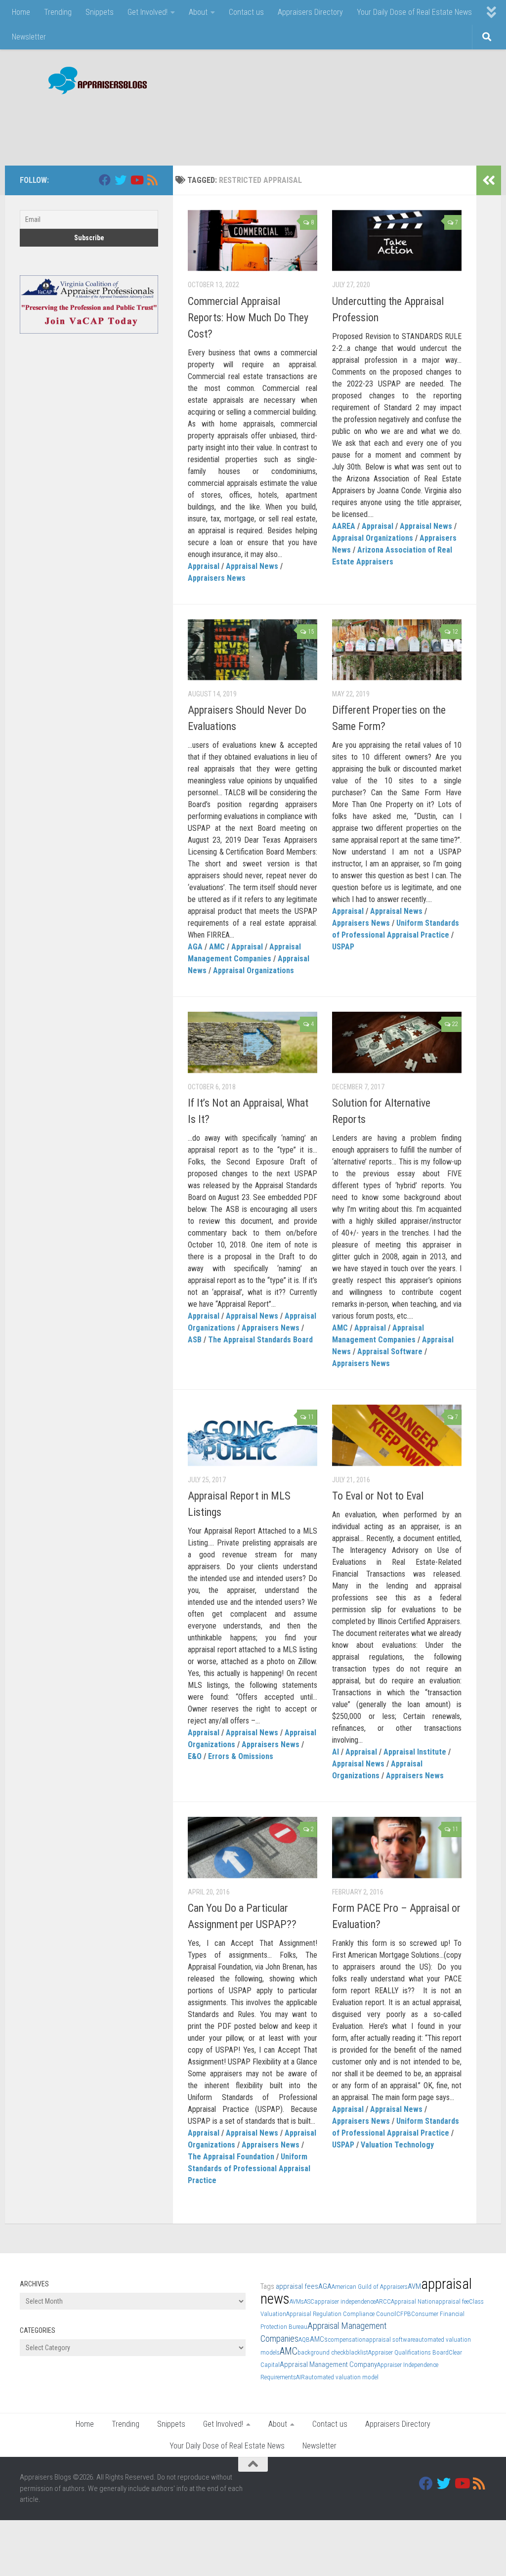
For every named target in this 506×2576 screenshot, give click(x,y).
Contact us (246, 12)
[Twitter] (121, 180)
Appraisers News (217, 578)
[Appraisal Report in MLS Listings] (253, 1435)
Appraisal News (252, 566)
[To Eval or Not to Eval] (397, 1435)
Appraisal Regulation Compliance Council (341, 2314)
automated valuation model (342, 2377)
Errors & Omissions (241, 1756)
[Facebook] (105, 180)
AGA (195, 947)
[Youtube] (136, 180)
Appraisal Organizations (373, 538)
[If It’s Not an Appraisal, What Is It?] (253, 1042)
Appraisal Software (390, 1352)
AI (336, 1752)
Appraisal (204, 566)
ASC (309, 2301)
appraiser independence (345, 2301)
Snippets (100, 12)
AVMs (297, 2301)
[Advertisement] (306, 125)
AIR (300, 2377)
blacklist (357, 2352)
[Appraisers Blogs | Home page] (94, 82)
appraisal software (390, 2340)
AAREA (344, 526)
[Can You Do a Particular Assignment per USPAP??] (253, 1847)
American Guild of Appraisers (370, 2287)
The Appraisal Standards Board (260, 1340)
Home (21, 12)
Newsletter (29, 37)
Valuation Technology (397, 2145)
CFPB (404, 2314)
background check (322, 2352)
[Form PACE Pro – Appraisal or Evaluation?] (397, 1847)
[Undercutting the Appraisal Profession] (397, 241)
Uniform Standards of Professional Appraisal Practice (249, 2168)
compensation (347, 2340)
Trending (58, 12)
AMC (217, 947)
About (198, 12)
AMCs (319, 2339)
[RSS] (152, 180)
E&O (195, 1756)
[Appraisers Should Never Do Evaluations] (253, 650)
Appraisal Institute (415, 1752)
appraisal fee (452, 2301)
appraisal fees (297, 2286)
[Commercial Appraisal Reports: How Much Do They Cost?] (253, 241)
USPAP (343, 947)
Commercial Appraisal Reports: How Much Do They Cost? (248, 318)
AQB (304, 2340)
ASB (195, 1340)
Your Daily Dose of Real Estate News (414, 12)
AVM (414, 2286)
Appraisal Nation (413, 2301)
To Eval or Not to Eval (378, 1496)
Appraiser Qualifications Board (408, 2352)
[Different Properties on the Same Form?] (397, 650)
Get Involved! (148, 12)
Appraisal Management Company (328, 2364)
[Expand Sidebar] (489, 180)
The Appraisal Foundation (231, 2157)
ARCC (383, 2301)
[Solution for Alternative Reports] (397, 1042)
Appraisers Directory (310, 12)
